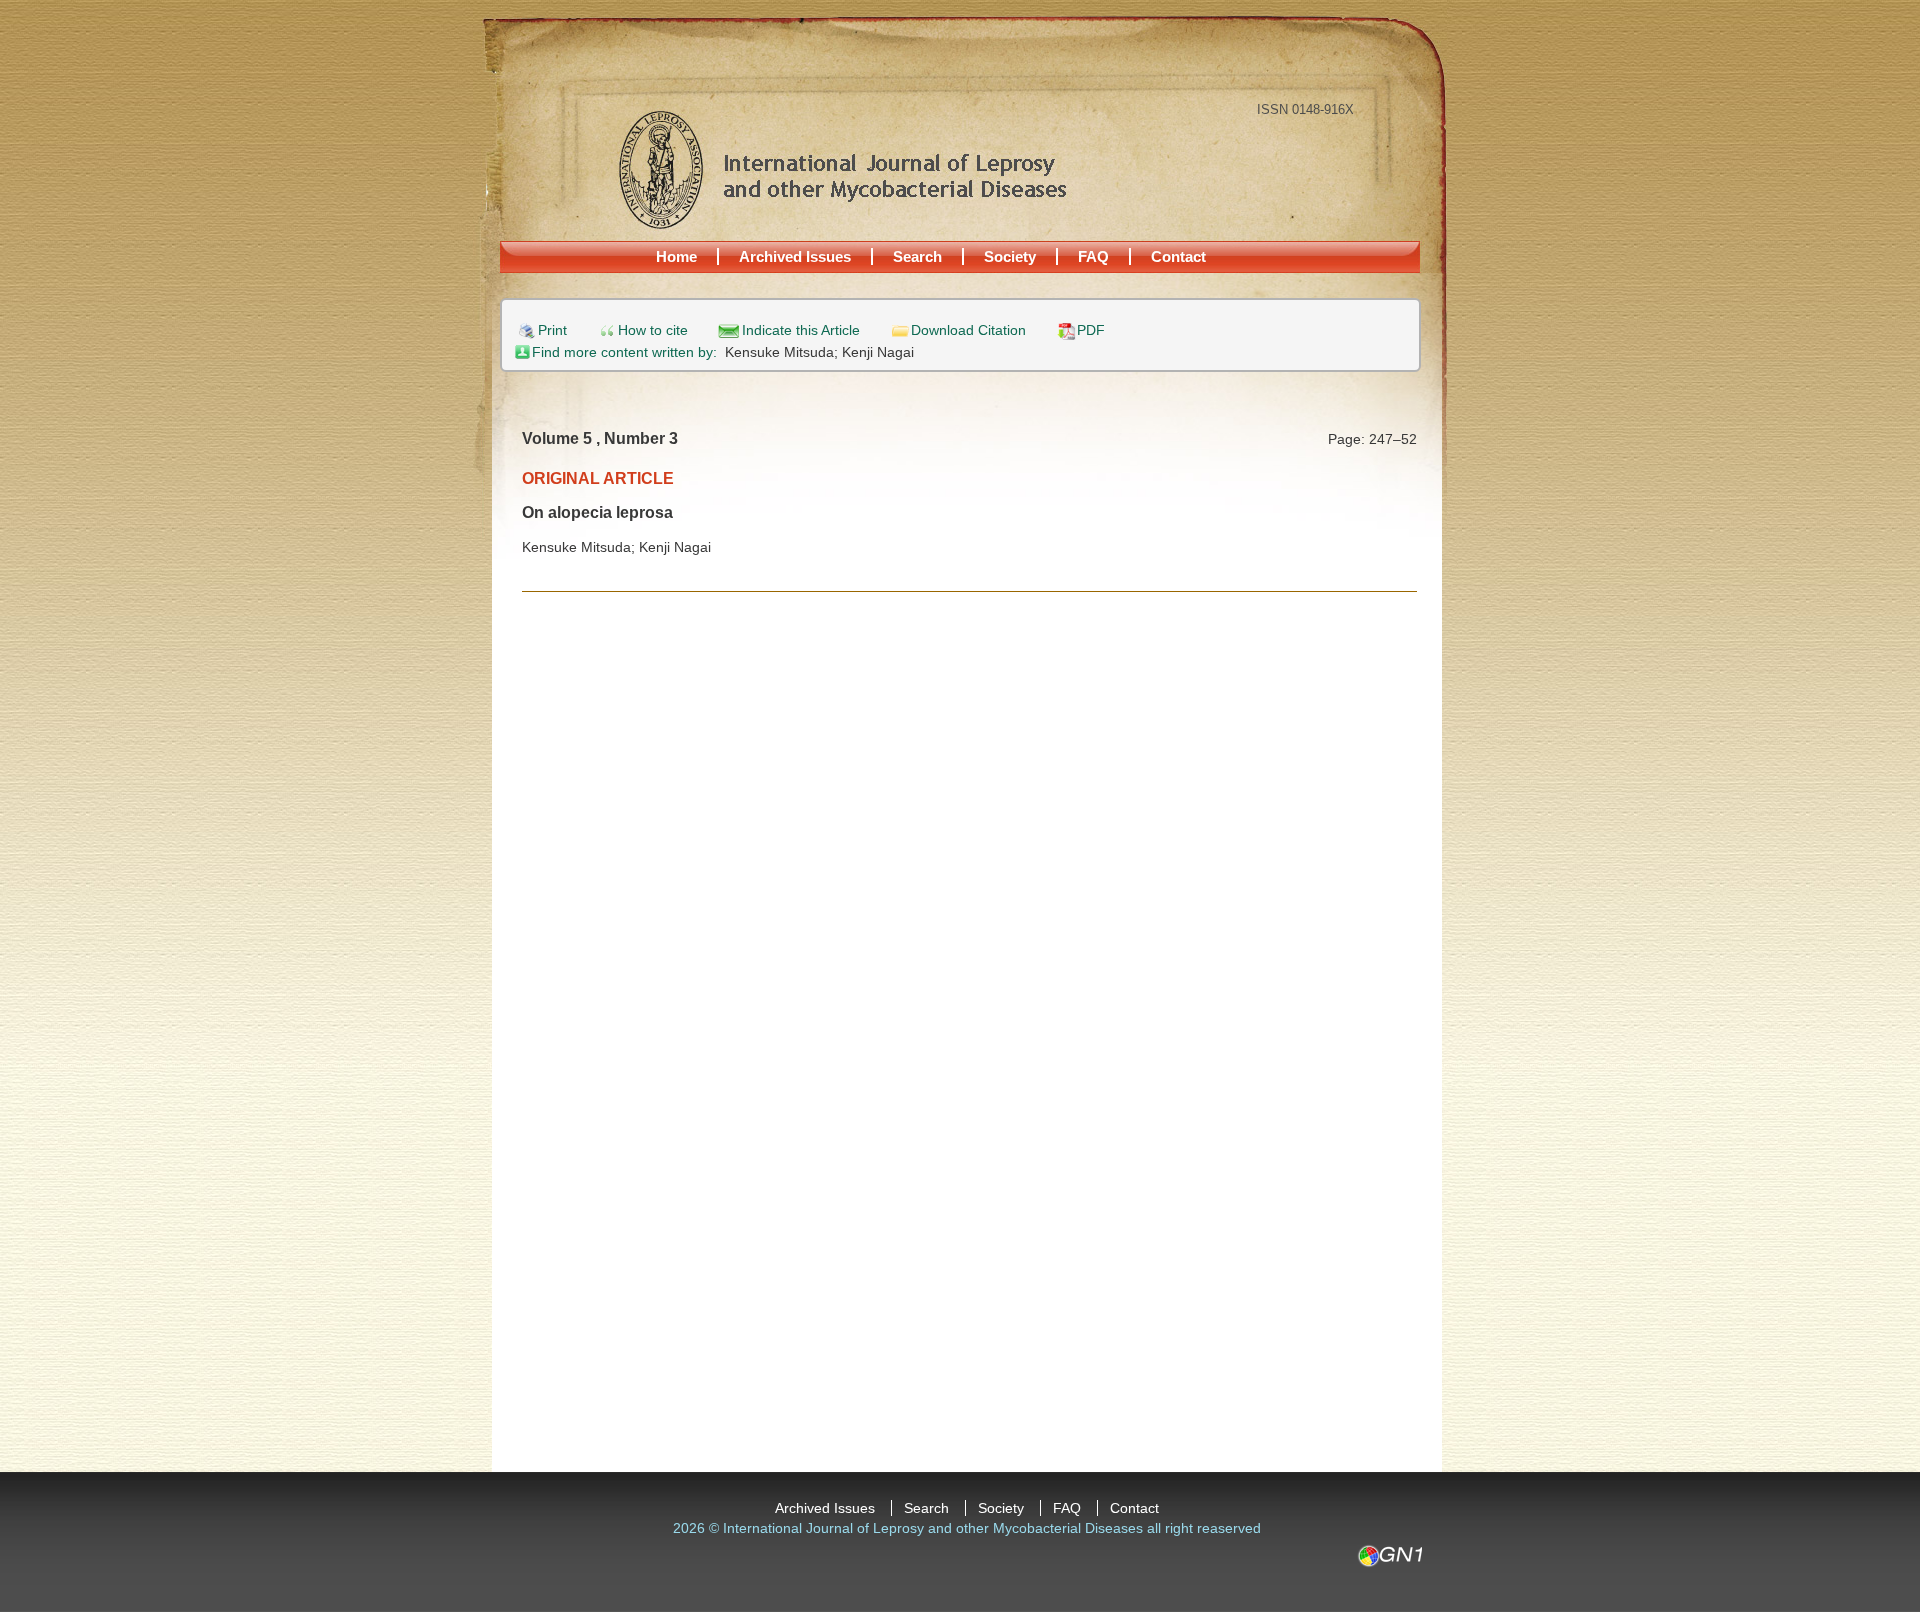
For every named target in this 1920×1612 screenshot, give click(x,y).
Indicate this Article (801, 330)
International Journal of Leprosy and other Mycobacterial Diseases (842, 169)
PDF (1091, 330)
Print (552, 330)
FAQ (1093, 256)
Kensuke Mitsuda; (783, 352)
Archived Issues (795, 256)
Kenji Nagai (878, 352)
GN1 (1389, 1556)
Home (676, 256)
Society (1010, 256)
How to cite (653, 330)
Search (917, 256)
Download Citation (968, 330)
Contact (1178, 256)
